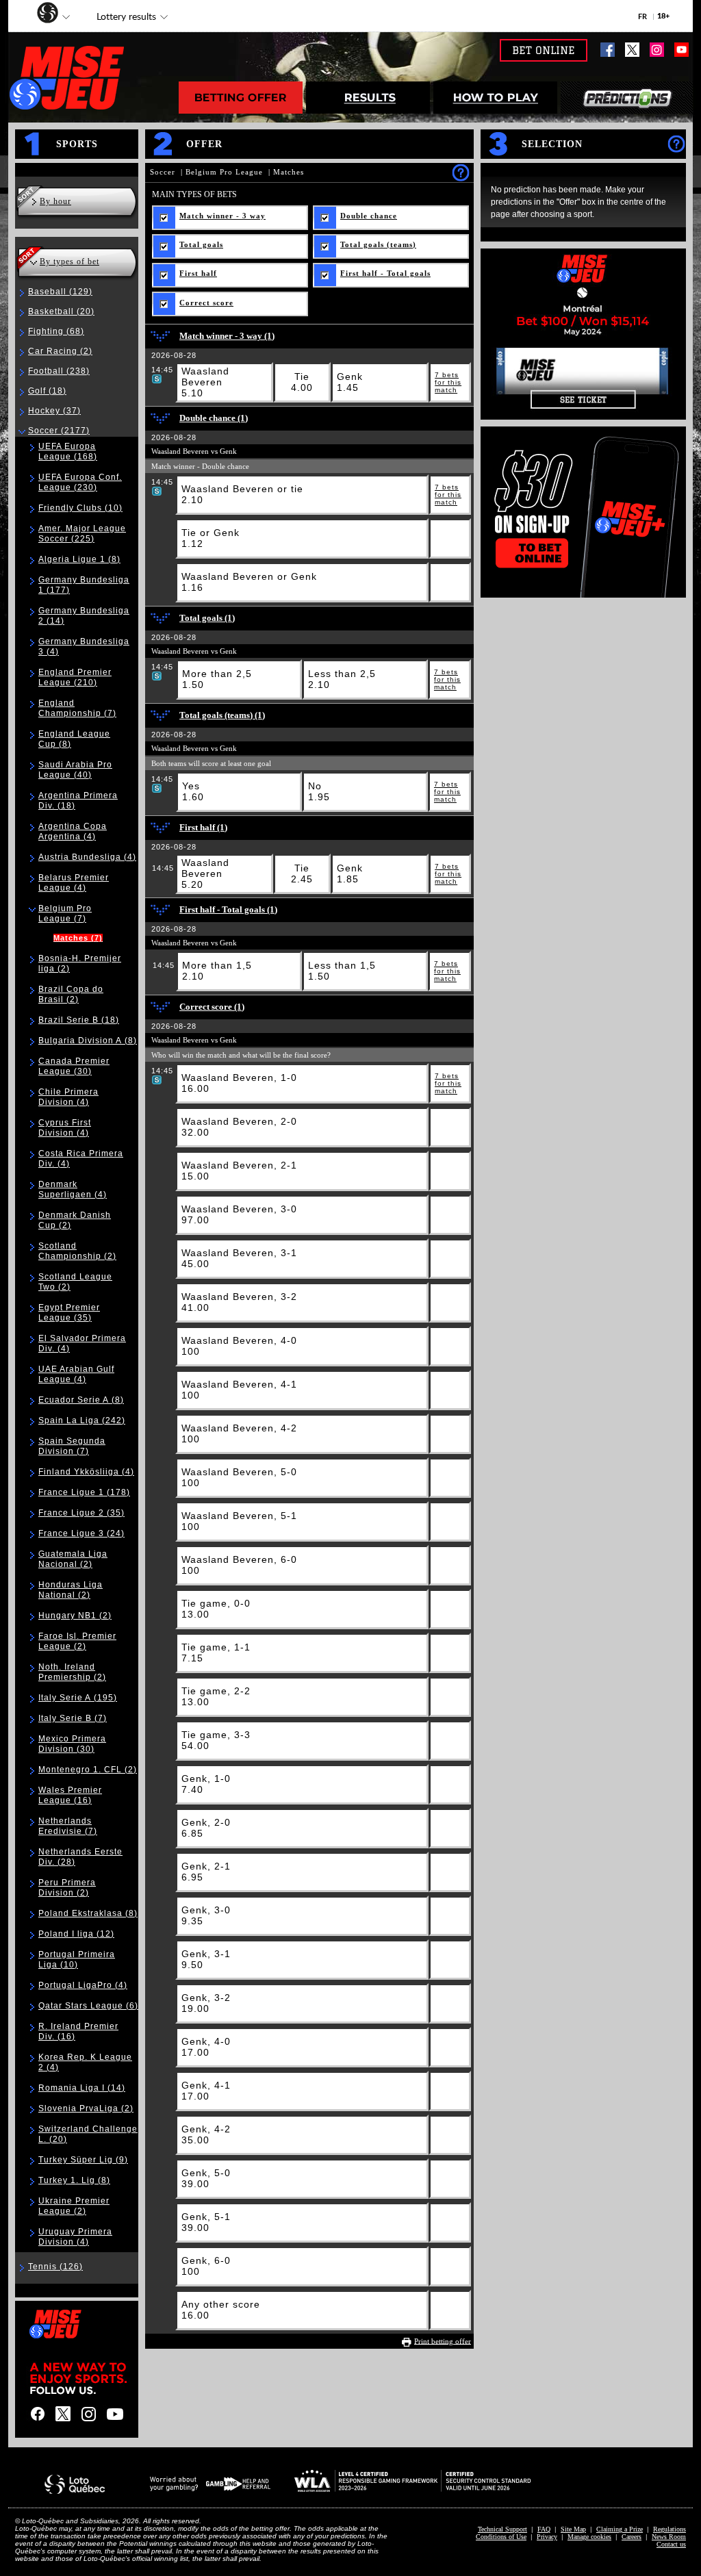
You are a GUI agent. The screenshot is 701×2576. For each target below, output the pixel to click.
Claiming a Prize (620, 2529)
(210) (75, 677)
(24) (81, 1533)
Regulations (670, 2529)
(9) (83, 2160)
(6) (88, 2006)
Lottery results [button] (119, 18)
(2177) (59, 431)
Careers (632, 2537)
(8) (79, 559)
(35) (69, 1313)
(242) (82, 1420)
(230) (80, 482)
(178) (84, 1492)
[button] (41, 14)
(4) (73, 831)
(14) (82, 2088)
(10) (80, 508)
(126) (55, 2267)
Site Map (573, 2529)
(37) (54, 411)
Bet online (544, 50)
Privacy (547, 2537)
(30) (74, 1066)
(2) (60, 351)
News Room (669, 2537)
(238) (59, 371)
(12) (76, 1934)
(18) (47, 391)
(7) (77, 708)
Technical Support (502, 2529)
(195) (78, 1698)
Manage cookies (589, 2537)
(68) (56, 331)
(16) (70, 1795)
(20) (61, 311)
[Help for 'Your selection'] (676, 143)
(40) (75, 770)
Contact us (671, 2544)
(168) (68, 451)
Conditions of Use (501, 2537)
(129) (60, 292)
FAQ (544, 2529)
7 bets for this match (448, 382)
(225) (82, 534)
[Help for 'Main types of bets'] (460, 172)
